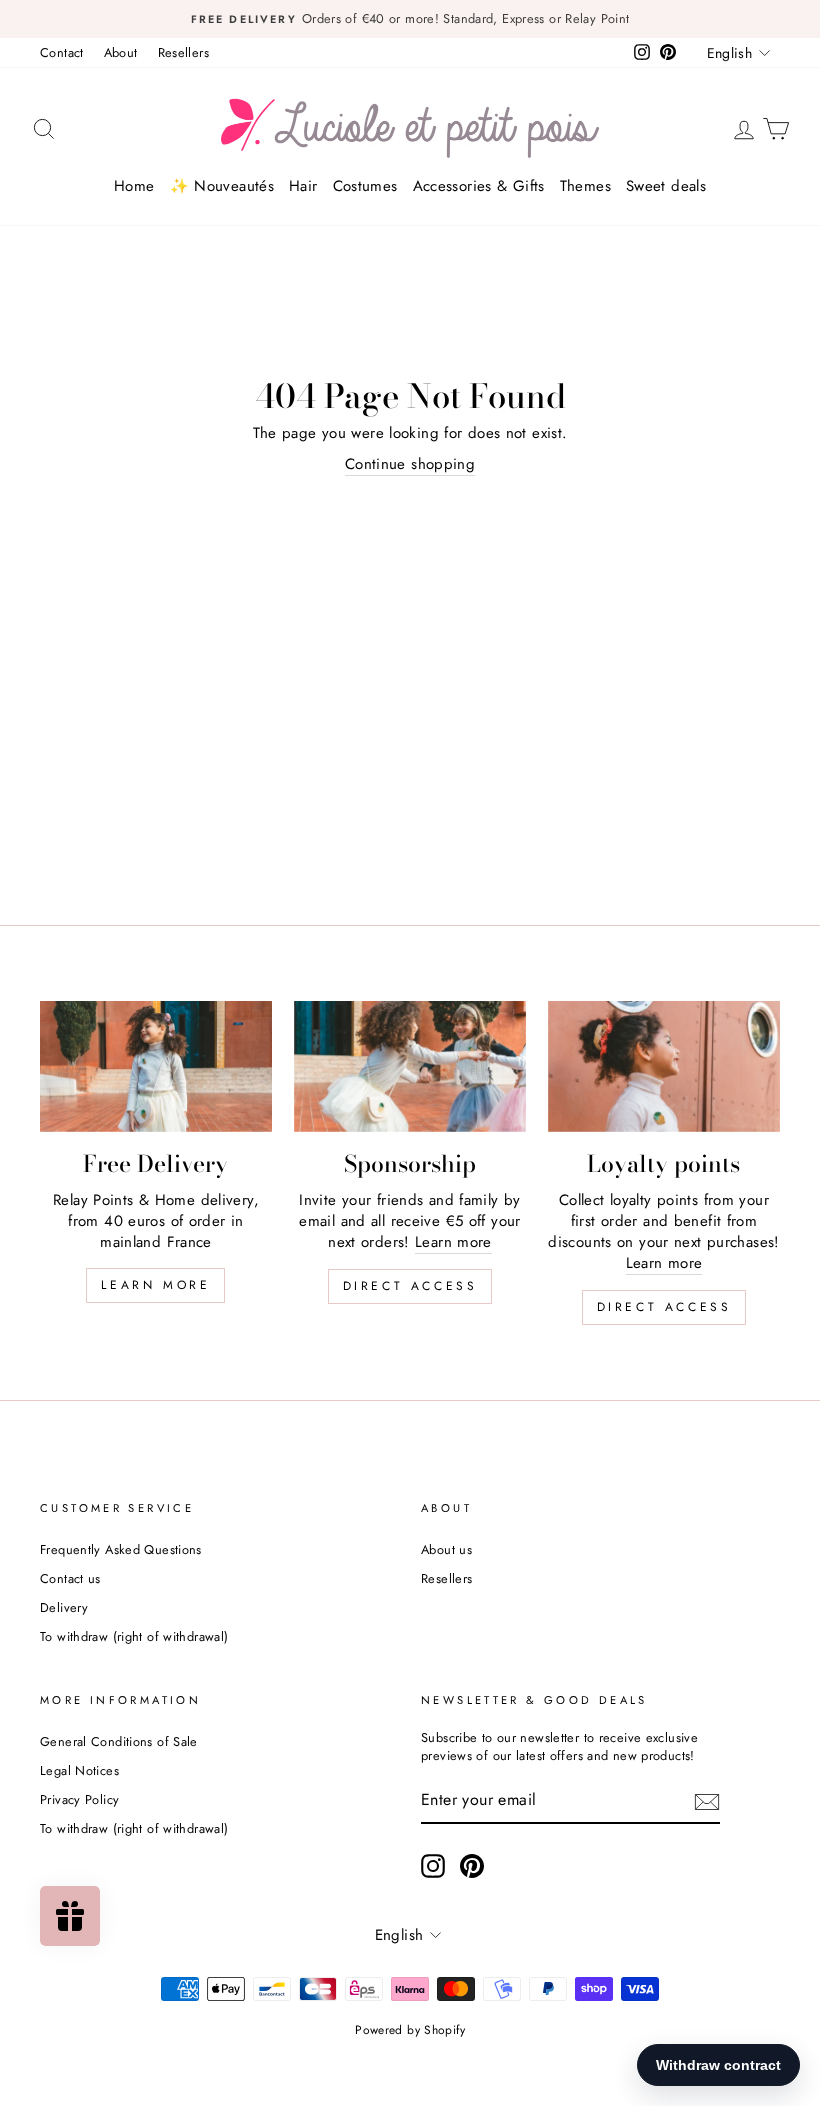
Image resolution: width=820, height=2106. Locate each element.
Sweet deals (666, 186)
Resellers (183, 52)
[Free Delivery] (156, 1066)
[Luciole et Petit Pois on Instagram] (433, 1866)
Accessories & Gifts (479, 186)
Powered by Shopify (410, 2030)
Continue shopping (410, 464)
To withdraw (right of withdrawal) (134, 1636)
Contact (62, 52)
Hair (303, 186)
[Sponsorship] (410, 1066)
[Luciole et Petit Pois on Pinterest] (472, 1866)
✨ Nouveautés (222, 186)
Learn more (155, 1285)
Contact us (70, 1578)
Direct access (410, 1286)
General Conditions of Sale (119, 1741)
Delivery (64, 1607)
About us (446, 1549)
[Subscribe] (707, 1802)
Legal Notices (79, 1770)
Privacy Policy (79, 1799)
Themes (585, 186)
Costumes (365, 186)
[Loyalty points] (664, 1066)
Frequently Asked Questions (121, 1549)
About (121, 52)
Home (134, 186)
